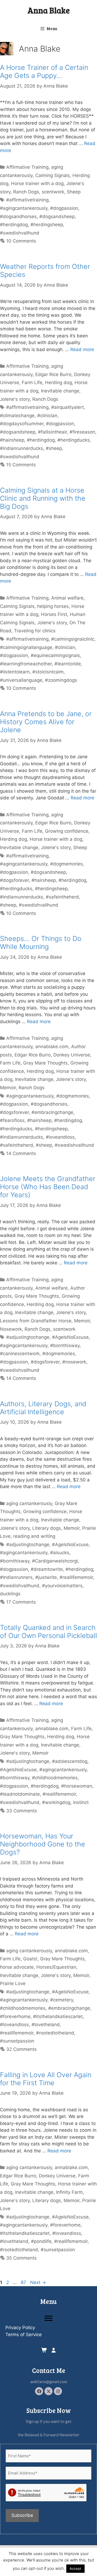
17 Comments (21, 1602)
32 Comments (21, 2049)
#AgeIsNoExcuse (70, 1337)
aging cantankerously (29, 1503)
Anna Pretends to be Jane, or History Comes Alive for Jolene (46, 722)
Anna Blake (49, 10)
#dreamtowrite (47, 1569)
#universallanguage (21, 680)
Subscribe (22, 2515)
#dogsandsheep (57, 217)
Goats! (30, 1959)
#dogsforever (14, 880)
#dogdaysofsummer (22, 424)
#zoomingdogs (61, 680)
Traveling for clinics (35, 631)
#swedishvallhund (20, 233)
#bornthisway (65, 1345)
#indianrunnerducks (22, 448)
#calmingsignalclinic (73, 639)
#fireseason (82, 432)
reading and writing (34, 1536)
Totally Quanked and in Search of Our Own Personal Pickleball (48, 1632)
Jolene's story (15, 399)
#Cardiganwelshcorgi (55, 1561)
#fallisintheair (52, 432)
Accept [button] (75, 2568)
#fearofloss (12, 1120)
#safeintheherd (62, 897)
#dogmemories (66, 864)
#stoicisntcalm (48, 672)
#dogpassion (64, 208)
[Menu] (48, 2318)
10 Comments (21, 241)
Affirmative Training (27, 167)
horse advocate (17, 1967)
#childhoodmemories (55, 1778)
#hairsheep (12, 440)
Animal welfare (67, 598)
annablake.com (52, 1047)
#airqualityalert (67, 407)
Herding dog (58, 383)
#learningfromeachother (26, 664)
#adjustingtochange (28, 1337)
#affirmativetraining (27, 200)
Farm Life (32, 383)
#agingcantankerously (24, 208)
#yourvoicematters (62, 1586)
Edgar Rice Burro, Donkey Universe (52, 1055)
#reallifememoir (76, 1577)
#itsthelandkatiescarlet (58, 2016)
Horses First (54, 614)
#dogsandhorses (18, 217)
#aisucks (60, 1553)
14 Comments (21, 1153)
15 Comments (21, 465)
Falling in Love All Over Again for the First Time (46, 2079)
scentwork (53, 192)
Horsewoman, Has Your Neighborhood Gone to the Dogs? (43, 1844)
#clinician (47, 416)
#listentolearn (15, 672)
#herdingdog (14, 225)
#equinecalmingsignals (55, 655)
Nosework (11, 1329)
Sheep (74, 192)
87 (24, 2282)
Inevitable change (60, 391)
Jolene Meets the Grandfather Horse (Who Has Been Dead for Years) (48, 1187)
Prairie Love (13, 1983)
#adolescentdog (70, 1761)
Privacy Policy (20, 2328)
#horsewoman (77, 1786)
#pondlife (41, 2241)
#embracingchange (52, 1112)
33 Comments (22, 1811)
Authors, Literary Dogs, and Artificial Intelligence (43, 1408)
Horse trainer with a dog (37, 183)
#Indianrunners (16, 1577)
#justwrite (46, 1577)
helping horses (53, 606)
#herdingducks (74, 440)
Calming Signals (53, 175)
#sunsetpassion (17, 2041)
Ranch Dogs (26, 192)
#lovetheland (46, 2025)
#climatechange (17, 416)
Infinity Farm (69, 2192)
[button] (39, 2391)
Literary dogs (47, 1528)
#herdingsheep (47, 225)
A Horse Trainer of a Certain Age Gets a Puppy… (44, 71)
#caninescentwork (20, 1354)
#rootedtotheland (55, 2033)
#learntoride (68, 664)
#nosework (74, 1362)
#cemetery (62, 2000)
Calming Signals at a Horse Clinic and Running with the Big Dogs (43, 498)
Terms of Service (24, 2335)
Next (38, 2282)
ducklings (10, 1594)
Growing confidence (67, 831)
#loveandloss (60, 1137)
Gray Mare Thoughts (45, 1063)
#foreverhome (15, 2016)
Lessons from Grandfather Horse (36, 1321)
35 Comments (21, 2258)
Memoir (8, 1088)
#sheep (54, 448)
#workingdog (56, 1802)
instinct (81, 1802)
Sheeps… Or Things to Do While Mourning (41, 943)
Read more (82, 349)
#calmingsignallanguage (26, 647)
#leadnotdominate (20, 1794)
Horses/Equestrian (56, 1967)
